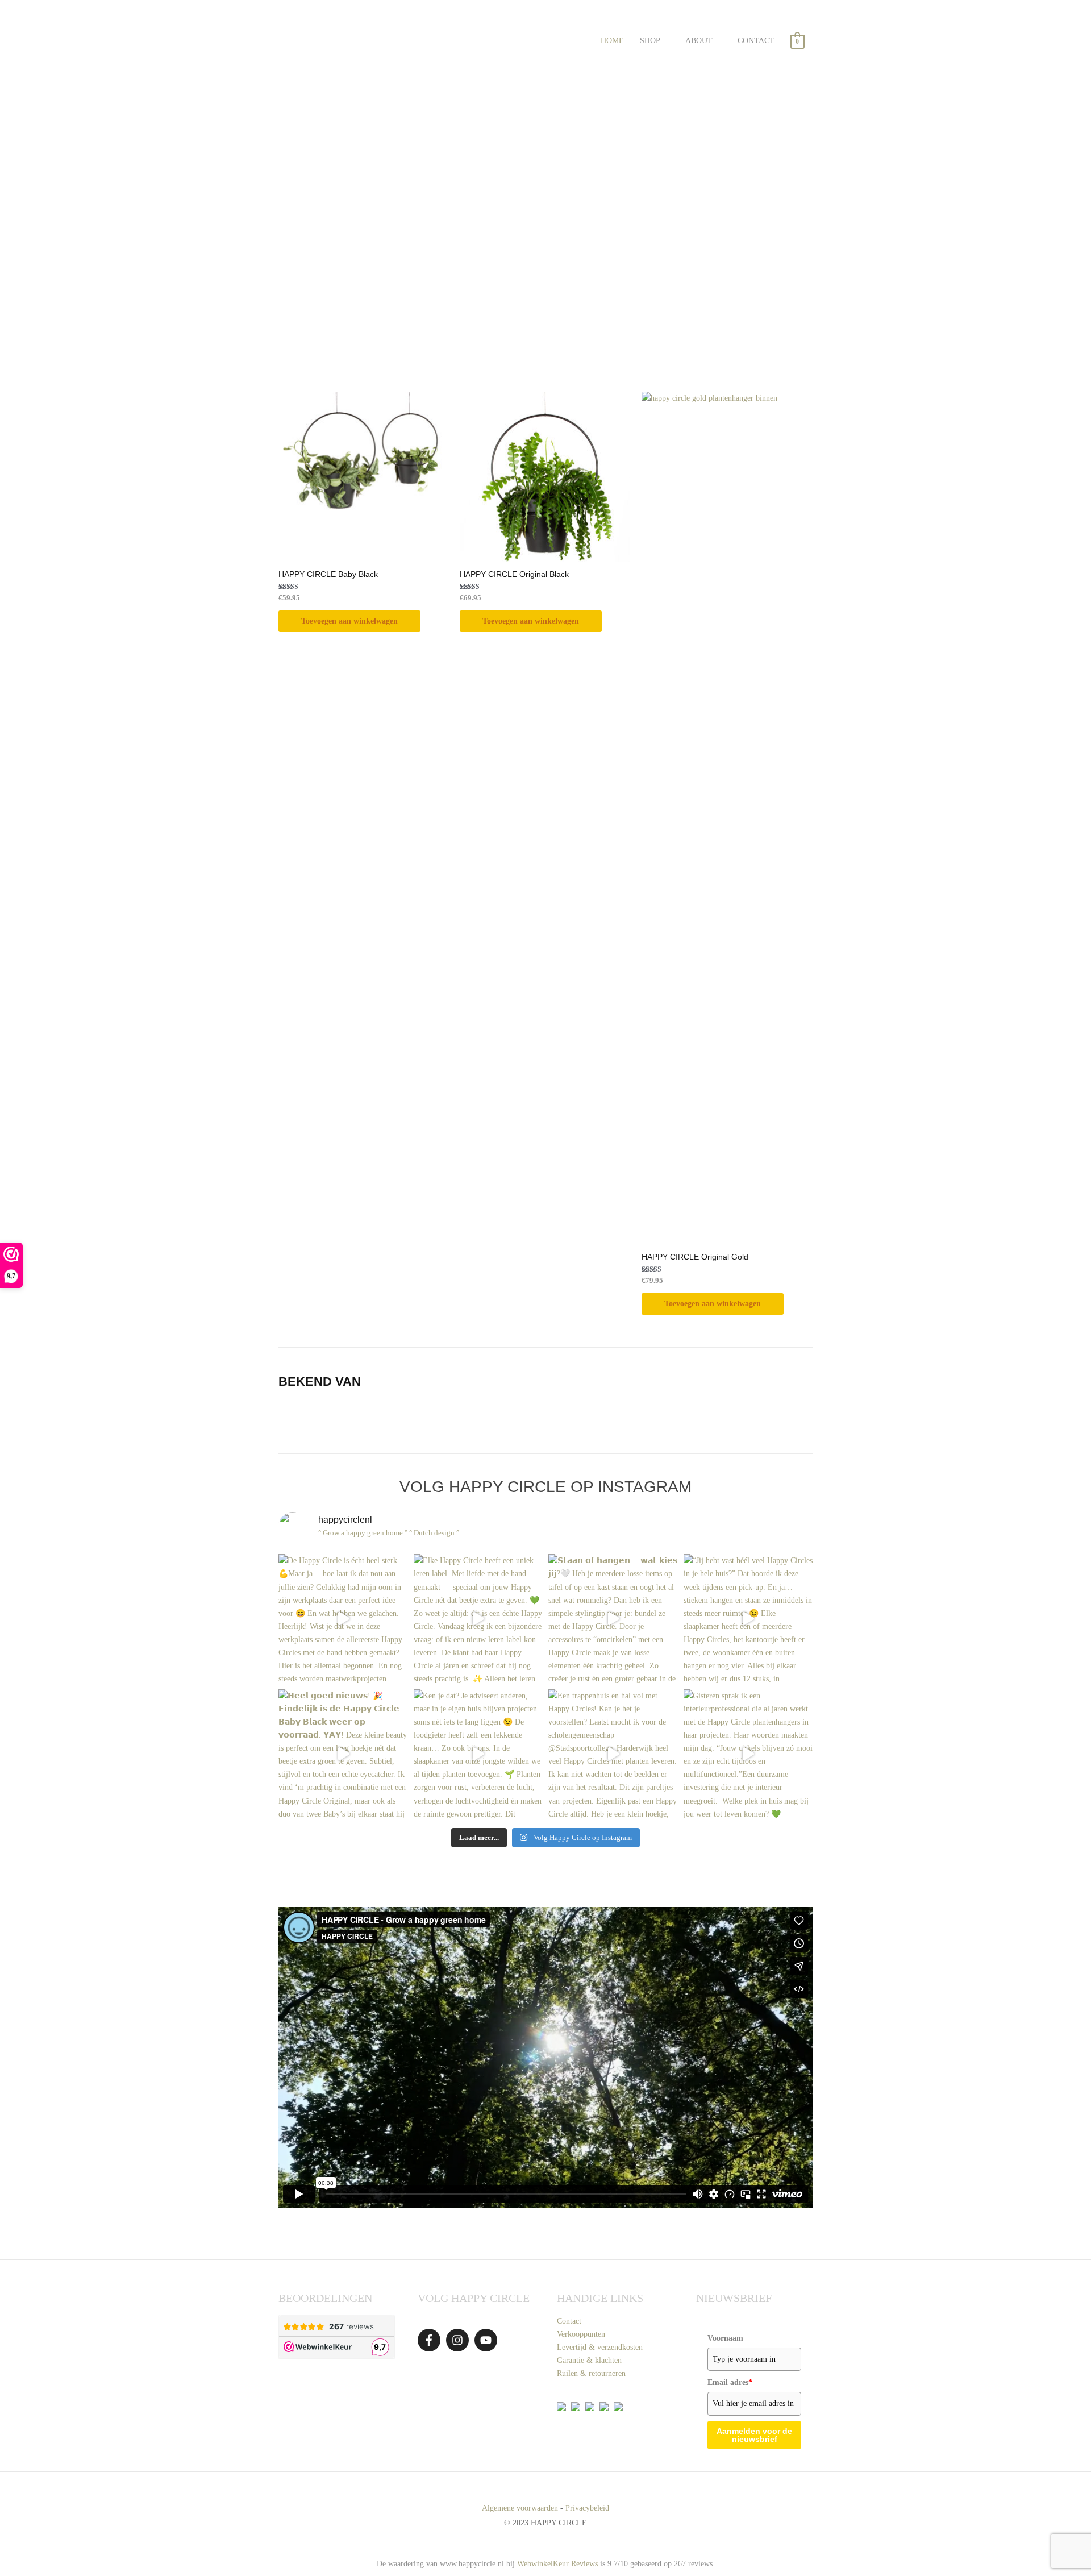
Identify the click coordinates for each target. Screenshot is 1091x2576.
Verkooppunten (581, 2334)
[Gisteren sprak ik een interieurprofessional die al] (748, 1754)
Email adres (730, 2382)
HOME (612, 41)
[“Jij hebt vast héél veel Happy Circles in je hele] (748, 1619)
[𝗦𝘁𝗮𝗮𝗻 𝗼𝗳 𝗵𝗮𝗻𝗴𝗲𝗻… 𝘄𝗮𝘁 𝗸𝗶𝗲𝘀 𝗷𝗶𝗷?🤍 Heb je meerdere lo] (613, 1619)
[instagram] (459, 2340)
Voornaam (725, 2338)
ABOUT (699, 41)
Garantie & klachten (589, 2360)
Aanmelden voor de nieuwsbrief (754, 2435)
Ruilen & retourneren (591, 2373)
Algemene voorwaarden (520, 2508)
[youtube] (488, 2340)
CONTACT (756, 41)
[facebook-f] (431, 2340)
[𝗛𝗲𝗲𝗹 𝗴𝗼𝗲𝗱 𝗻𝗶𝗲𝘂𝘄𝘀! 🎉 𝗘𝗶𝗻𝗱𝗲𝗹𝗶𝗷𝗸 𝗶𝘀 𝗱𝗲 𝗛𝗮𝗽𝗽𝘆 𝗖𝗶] (343, 1754)
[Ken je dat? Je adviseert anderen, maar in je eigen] (478, 1754)
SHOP (650, 41)
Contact (569, 2321)
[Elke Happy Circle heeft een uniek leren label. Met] (478, 1619)
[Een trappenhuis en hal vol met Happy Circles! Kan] (613, 1754)
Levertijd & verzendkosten (600, 2347)
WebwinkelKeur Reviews (557, 2564)
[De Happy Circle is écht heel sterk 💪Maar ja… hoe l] (343, 1619)
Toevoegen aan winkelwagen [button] (349, 621)
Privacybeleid (587, 2508)
